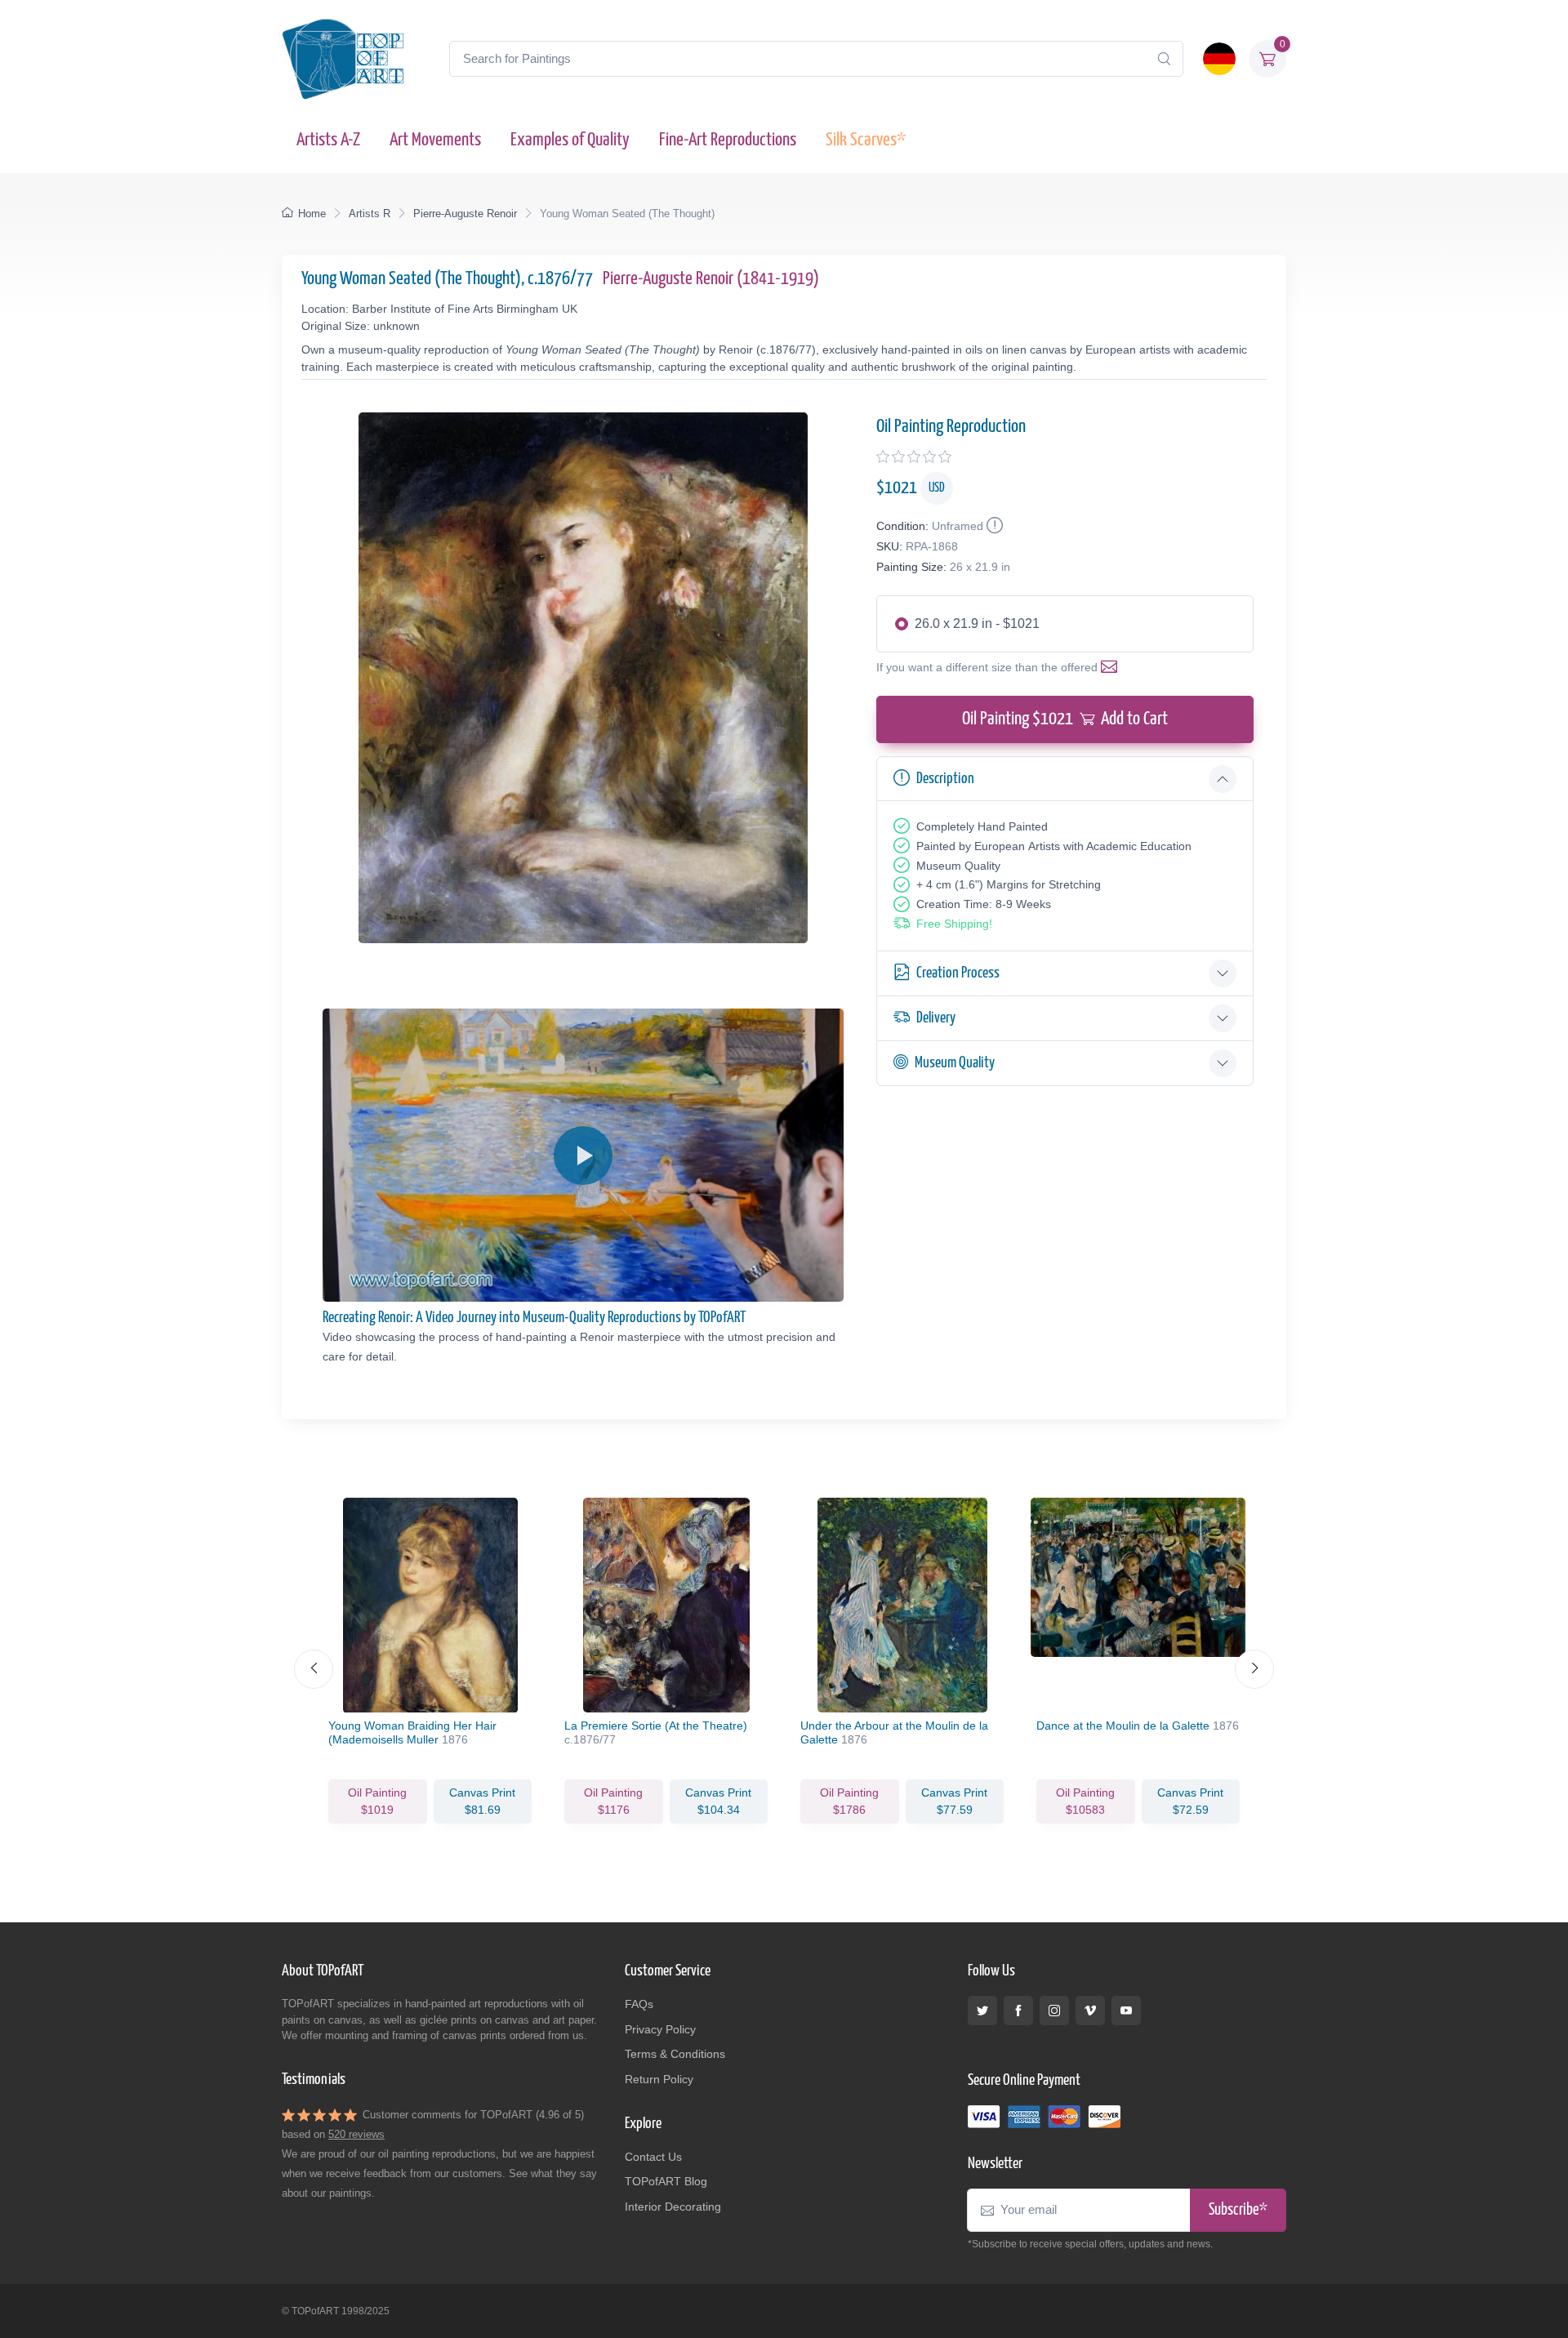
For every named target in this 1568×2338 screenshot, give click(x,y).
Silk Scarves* (866, 140)
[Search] (1164, 59)
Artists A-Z (328, 140)
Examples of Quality (570, 140)
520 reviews (356, 2134)
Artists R (370, 214)
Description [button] (945, 779)
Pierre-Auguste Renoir (465, 214)
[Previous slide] (314, 1669)
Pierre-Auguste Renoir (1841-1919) (711, 279)
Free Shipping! (954, 924)
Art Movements (435, 140)
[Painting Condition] (993, 526)
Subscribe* (1238, 2210)
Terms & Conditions (675, 2054)
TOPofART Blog (666, 2181)
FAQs (639, 2004)
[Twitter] (982, 2011)
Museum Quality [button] (955, 1063)
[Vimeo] (1090, 2011)
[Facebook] (1018, 2011)
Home (312, 214)
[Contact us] (1112, 667)
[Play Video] (583, 1156)
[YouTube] (1126, 2011)
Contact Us (653, 2157)
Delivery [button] (936, 1018)
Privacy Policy (660, 2029)
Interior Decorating (673, 2207)
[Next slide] (1254, 1669)
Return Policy (659, 2079)
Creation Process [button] (958, 973)
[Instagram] (1054, 2011)
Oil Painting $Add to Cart (1065, 719)
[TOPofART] (343, 59)
